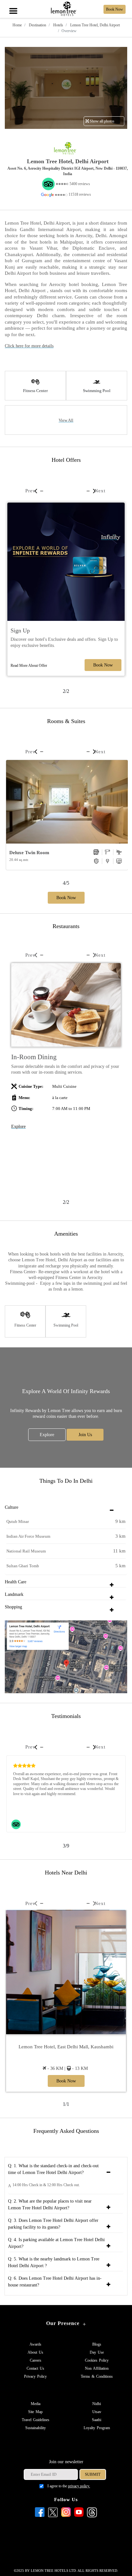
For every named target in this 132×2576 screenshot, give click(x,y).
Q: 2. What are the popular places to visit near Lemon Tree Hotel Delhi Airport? (50, 2205)
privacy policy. (79, 2486)
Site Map (35, 2412)
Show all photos (102, 121)
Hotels (58, 25)
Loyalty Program (97, 2428)
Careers (36, 2360)
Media (36, 2404)
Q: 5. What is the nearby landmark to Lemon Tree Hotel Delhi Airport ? (54, 2262)
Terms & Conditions (97, 2376)
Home (17, 25)
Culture (12, 1507)
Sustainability (36, 2428)
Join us (85, 1435)
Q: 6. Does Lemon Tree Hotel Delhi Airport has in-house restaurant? (55, 2282)
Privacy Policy (35, 2376)
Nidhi (97, 2404)
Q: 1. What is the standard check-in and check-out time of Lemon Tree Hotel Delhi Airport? (53, 2169)
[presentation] (30, 491)
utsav (97, 2412)
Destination (37, 25)
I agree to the (69, 2486)
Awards (35, 2344)
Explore (18, 1127)
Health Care (16, 1582)
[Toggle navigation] (13, 4)
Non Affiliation (97, 2368)
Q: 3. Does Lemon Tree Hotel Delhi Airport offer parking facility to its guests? (53, 2224)
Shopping (13, 1607)
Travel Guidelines (36, 2420)
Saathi (97, 2420)
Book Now (103, 665)
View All (66, 420)
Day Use (97, 2352)
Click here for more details (29, 346)
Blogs (97, 2344)
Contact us (35, 2368)
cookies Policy (97, 2360)
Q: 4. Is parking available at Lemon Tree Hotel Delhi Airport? (56, 2243)
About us (35, 2352)
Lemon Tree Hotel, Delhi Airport (95, 25)
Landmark (14, 1594)
